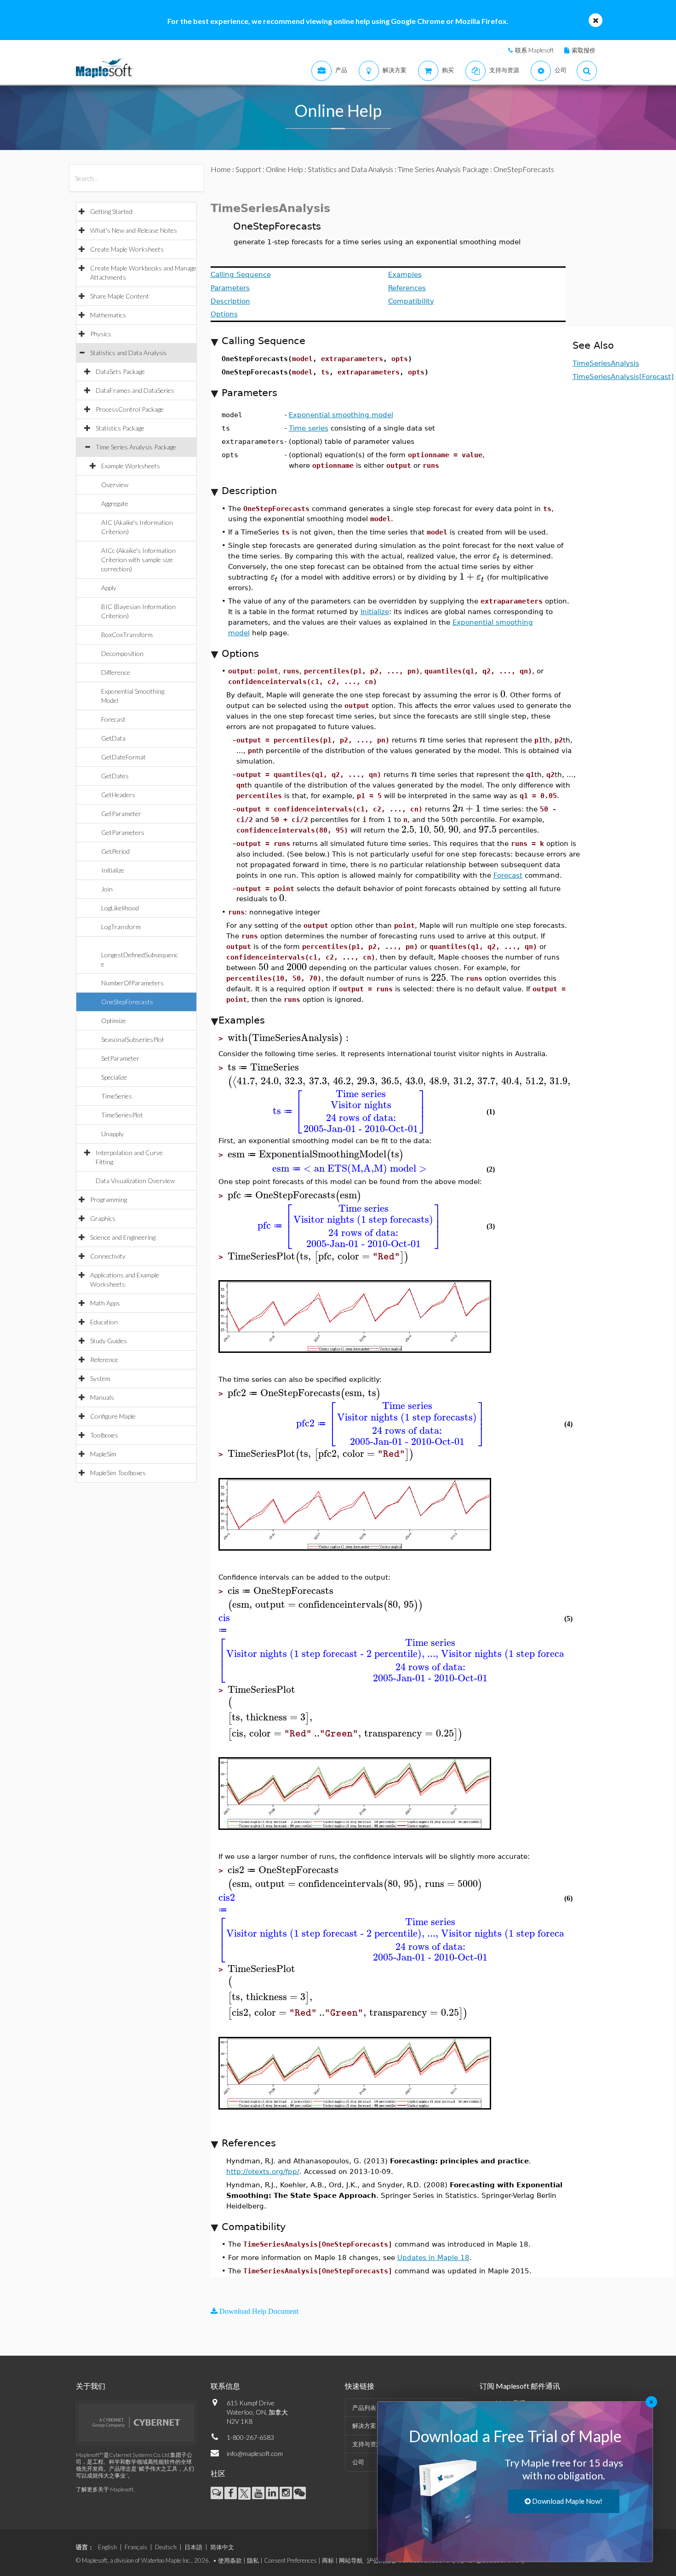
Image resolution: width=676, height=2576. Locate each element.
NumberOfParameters (132, 983)
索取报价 (584, 50)
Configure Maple (113, 1416)
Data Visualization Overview (135, 1181)
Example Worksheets (131, 466)
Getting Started (111, 211)
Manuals (102, 1397)
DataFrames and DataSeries (135, 390)
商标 (328, 2560)
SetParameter (120, 1058)
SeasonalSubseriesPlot (133, 1039)
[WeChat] (300, 2493)
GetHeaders (118, 795)
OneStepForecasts (127, 1002)
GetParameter (121, 814)
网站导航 (351, 2560)
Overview (115, 485)
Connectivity (108, 1256)
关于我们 (91, 2386)
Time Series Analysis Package (136, 447)
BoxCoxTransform (127, 635)
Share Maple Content (120, 296)
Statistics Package (120, 428)
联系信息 (225, 2386)
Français (136, 2547)
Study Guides (109, 1341)
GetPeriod (115, 851)
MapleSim (103, 1454)
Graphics (103, 1218)
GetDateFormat (123, 757)
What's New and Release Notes (134, 230)
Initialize (113, 870)
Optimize (114, 1021)
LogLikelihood (120, 908)
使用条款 (230, 2560)
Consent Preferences (290, 2560)
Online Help (284, 169)
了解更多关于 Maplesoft (105, 2489)
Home (221, 169)
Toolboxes (104, 1435)
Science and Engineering (123, 1237)
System (100, 1378)
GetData (113, 738)
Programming (109, 1199)
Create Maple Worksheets (127, 249)
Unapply (112, 1134)
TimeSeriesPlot (122, 1115)
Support (248, 169)
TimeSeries (117, 1096)
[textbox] (496, 555)
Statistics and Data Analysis (129, 353)
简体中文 (222, 2547)
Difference (116, 672)
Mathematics (108, 315)
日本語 (193, 2547)
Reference (104, 1360)
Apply (109, 588)
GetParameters (123, 832)
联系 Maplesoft (534, 50)
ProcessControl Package (130, 409)
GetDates (115, 776)
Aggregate (115, 503)
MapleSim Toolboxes (118, 1473)
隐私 (253, 2560)
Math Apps (105, 1303)
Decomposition (122, 653)
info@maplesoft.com (255, 2453)
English (107, 2547)
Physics (101, 334)
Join (107, 889)
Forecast (113, 719)
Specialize (114, 1077)
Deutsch (166, 2547)
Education (104, 1322)
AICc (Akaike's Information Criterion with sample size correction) (138, 560)
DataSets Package (120, 371)
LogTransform (121, 927)
